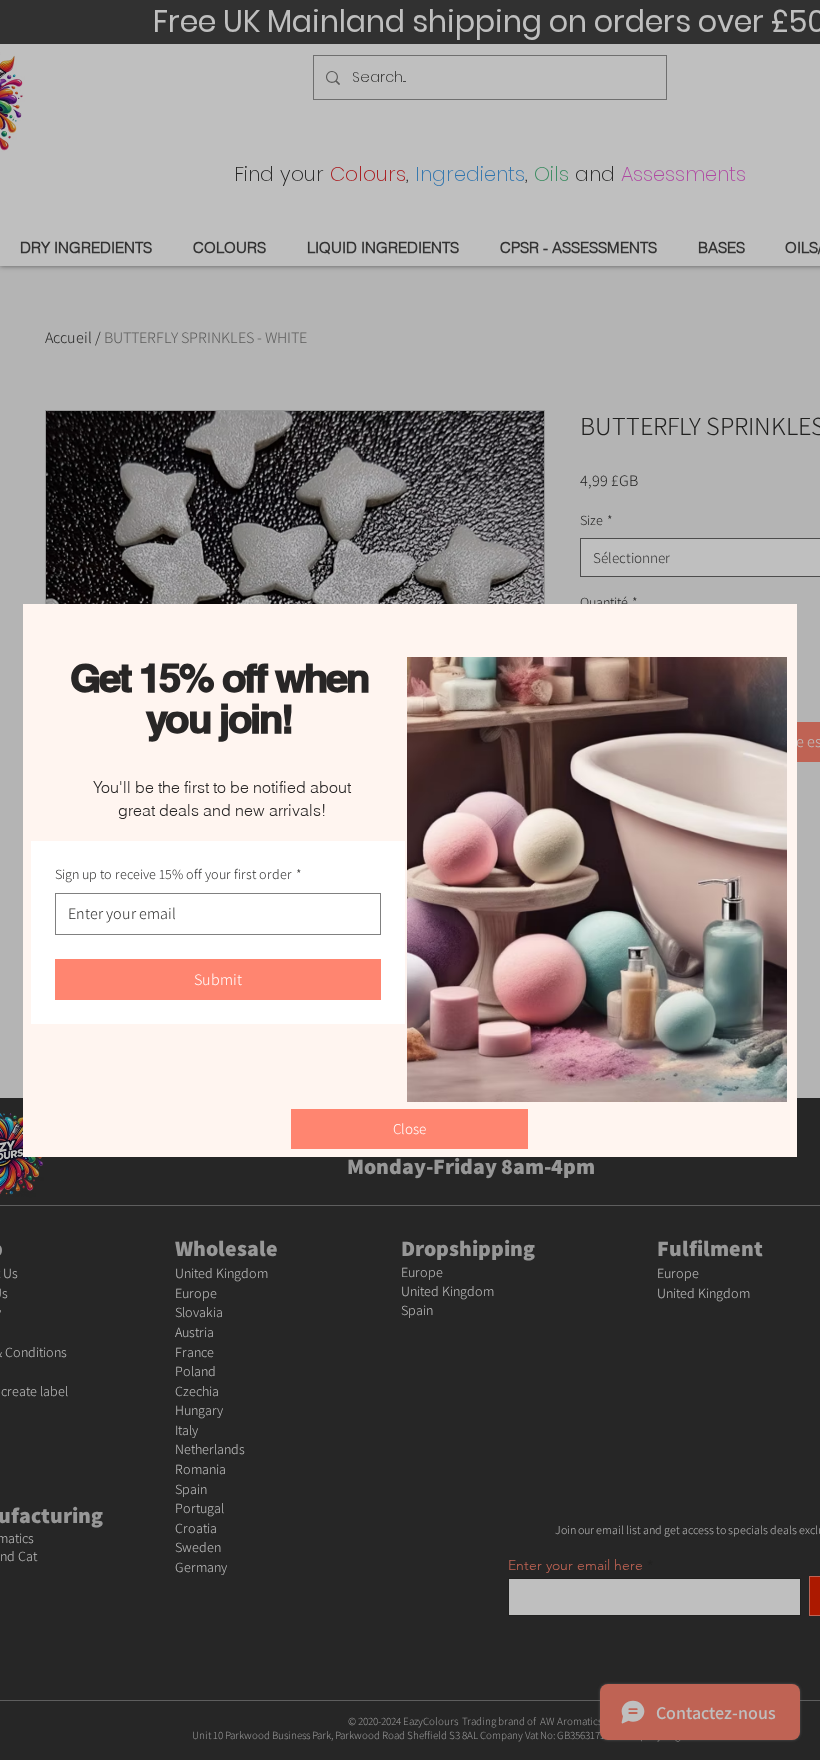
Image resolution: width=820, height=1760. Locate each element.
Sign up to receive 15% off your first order (178, 874)
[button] (409, 1129)
